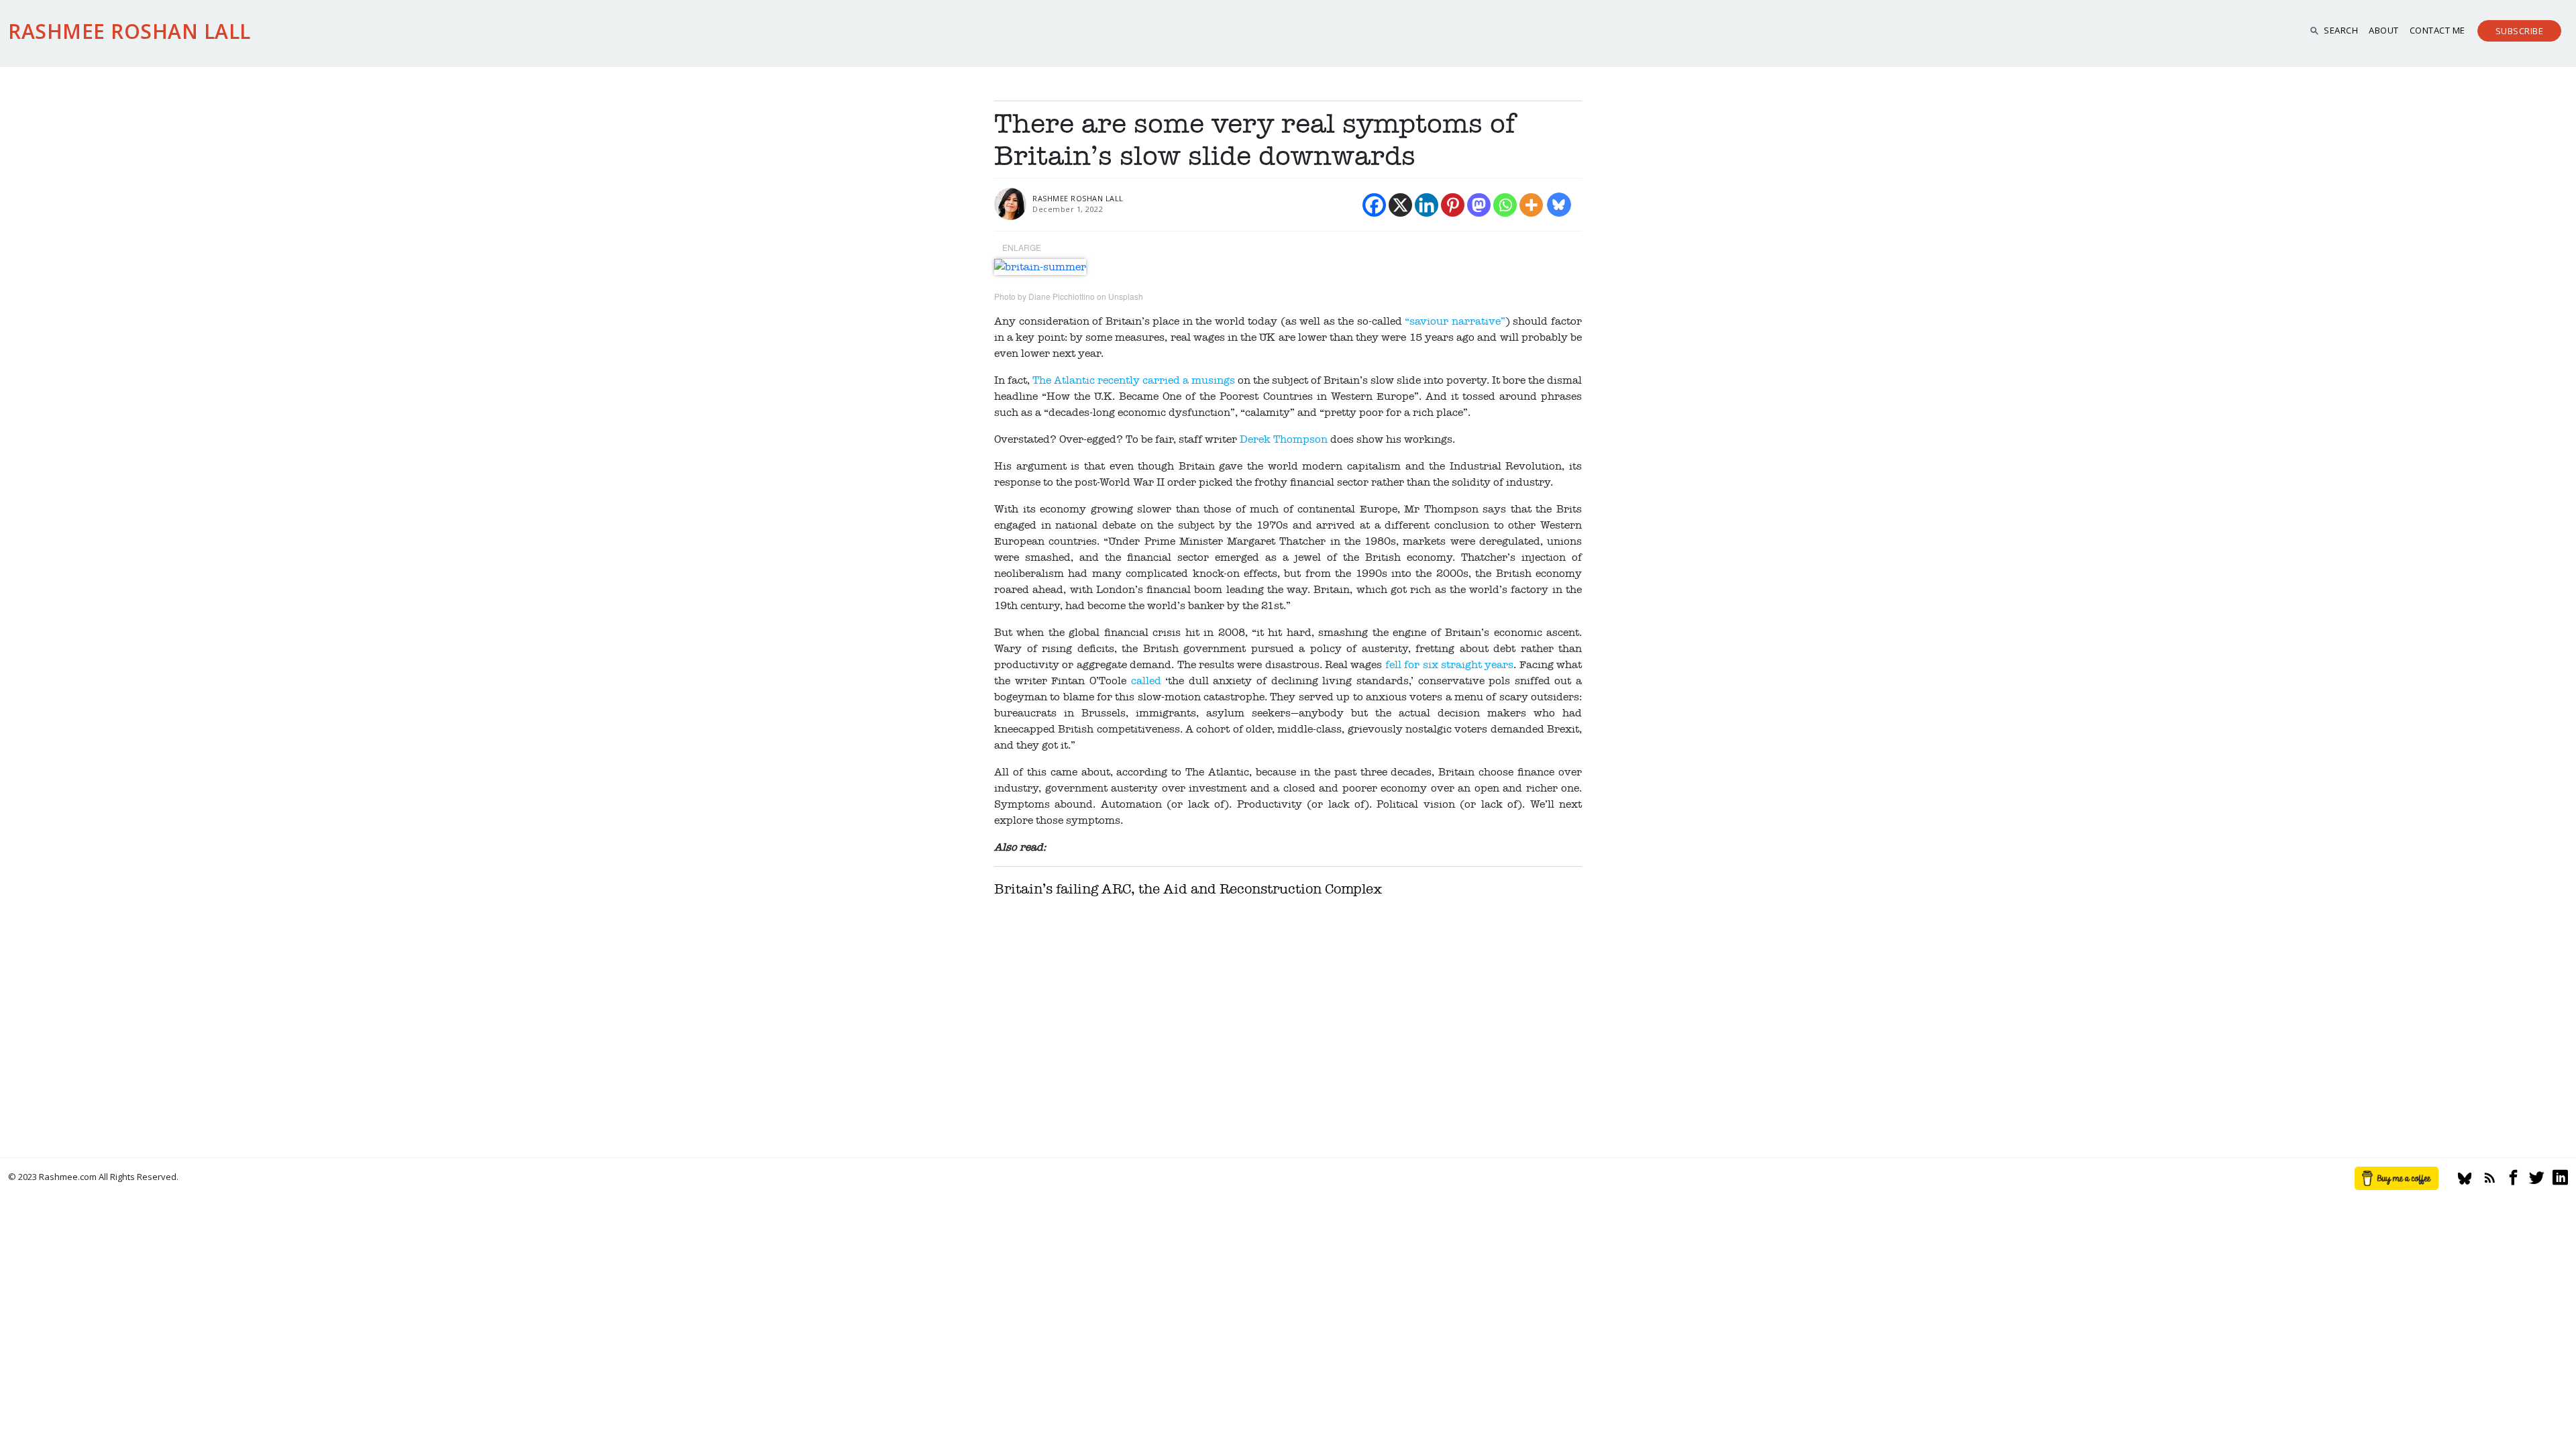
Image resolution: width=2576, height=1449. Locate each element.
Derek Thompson (1284, 439)
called (1146, 681)
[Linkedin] (1427, 205)
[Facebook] (1374, 205)
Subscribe (2520, 31)
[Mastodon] (1479, 205)
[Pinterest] (1453, 205)
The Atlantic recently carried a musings (1134, 380)
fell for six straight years (1450, 665)
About (2384, 30)
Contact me (2437, 30)
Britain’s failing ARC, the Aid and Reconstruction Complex (1188, 889)
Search (2341, 30)
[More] (1531, 205)
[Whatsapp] (1505, 205)
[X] (1400, 205)
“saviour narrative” (1455, 321)
